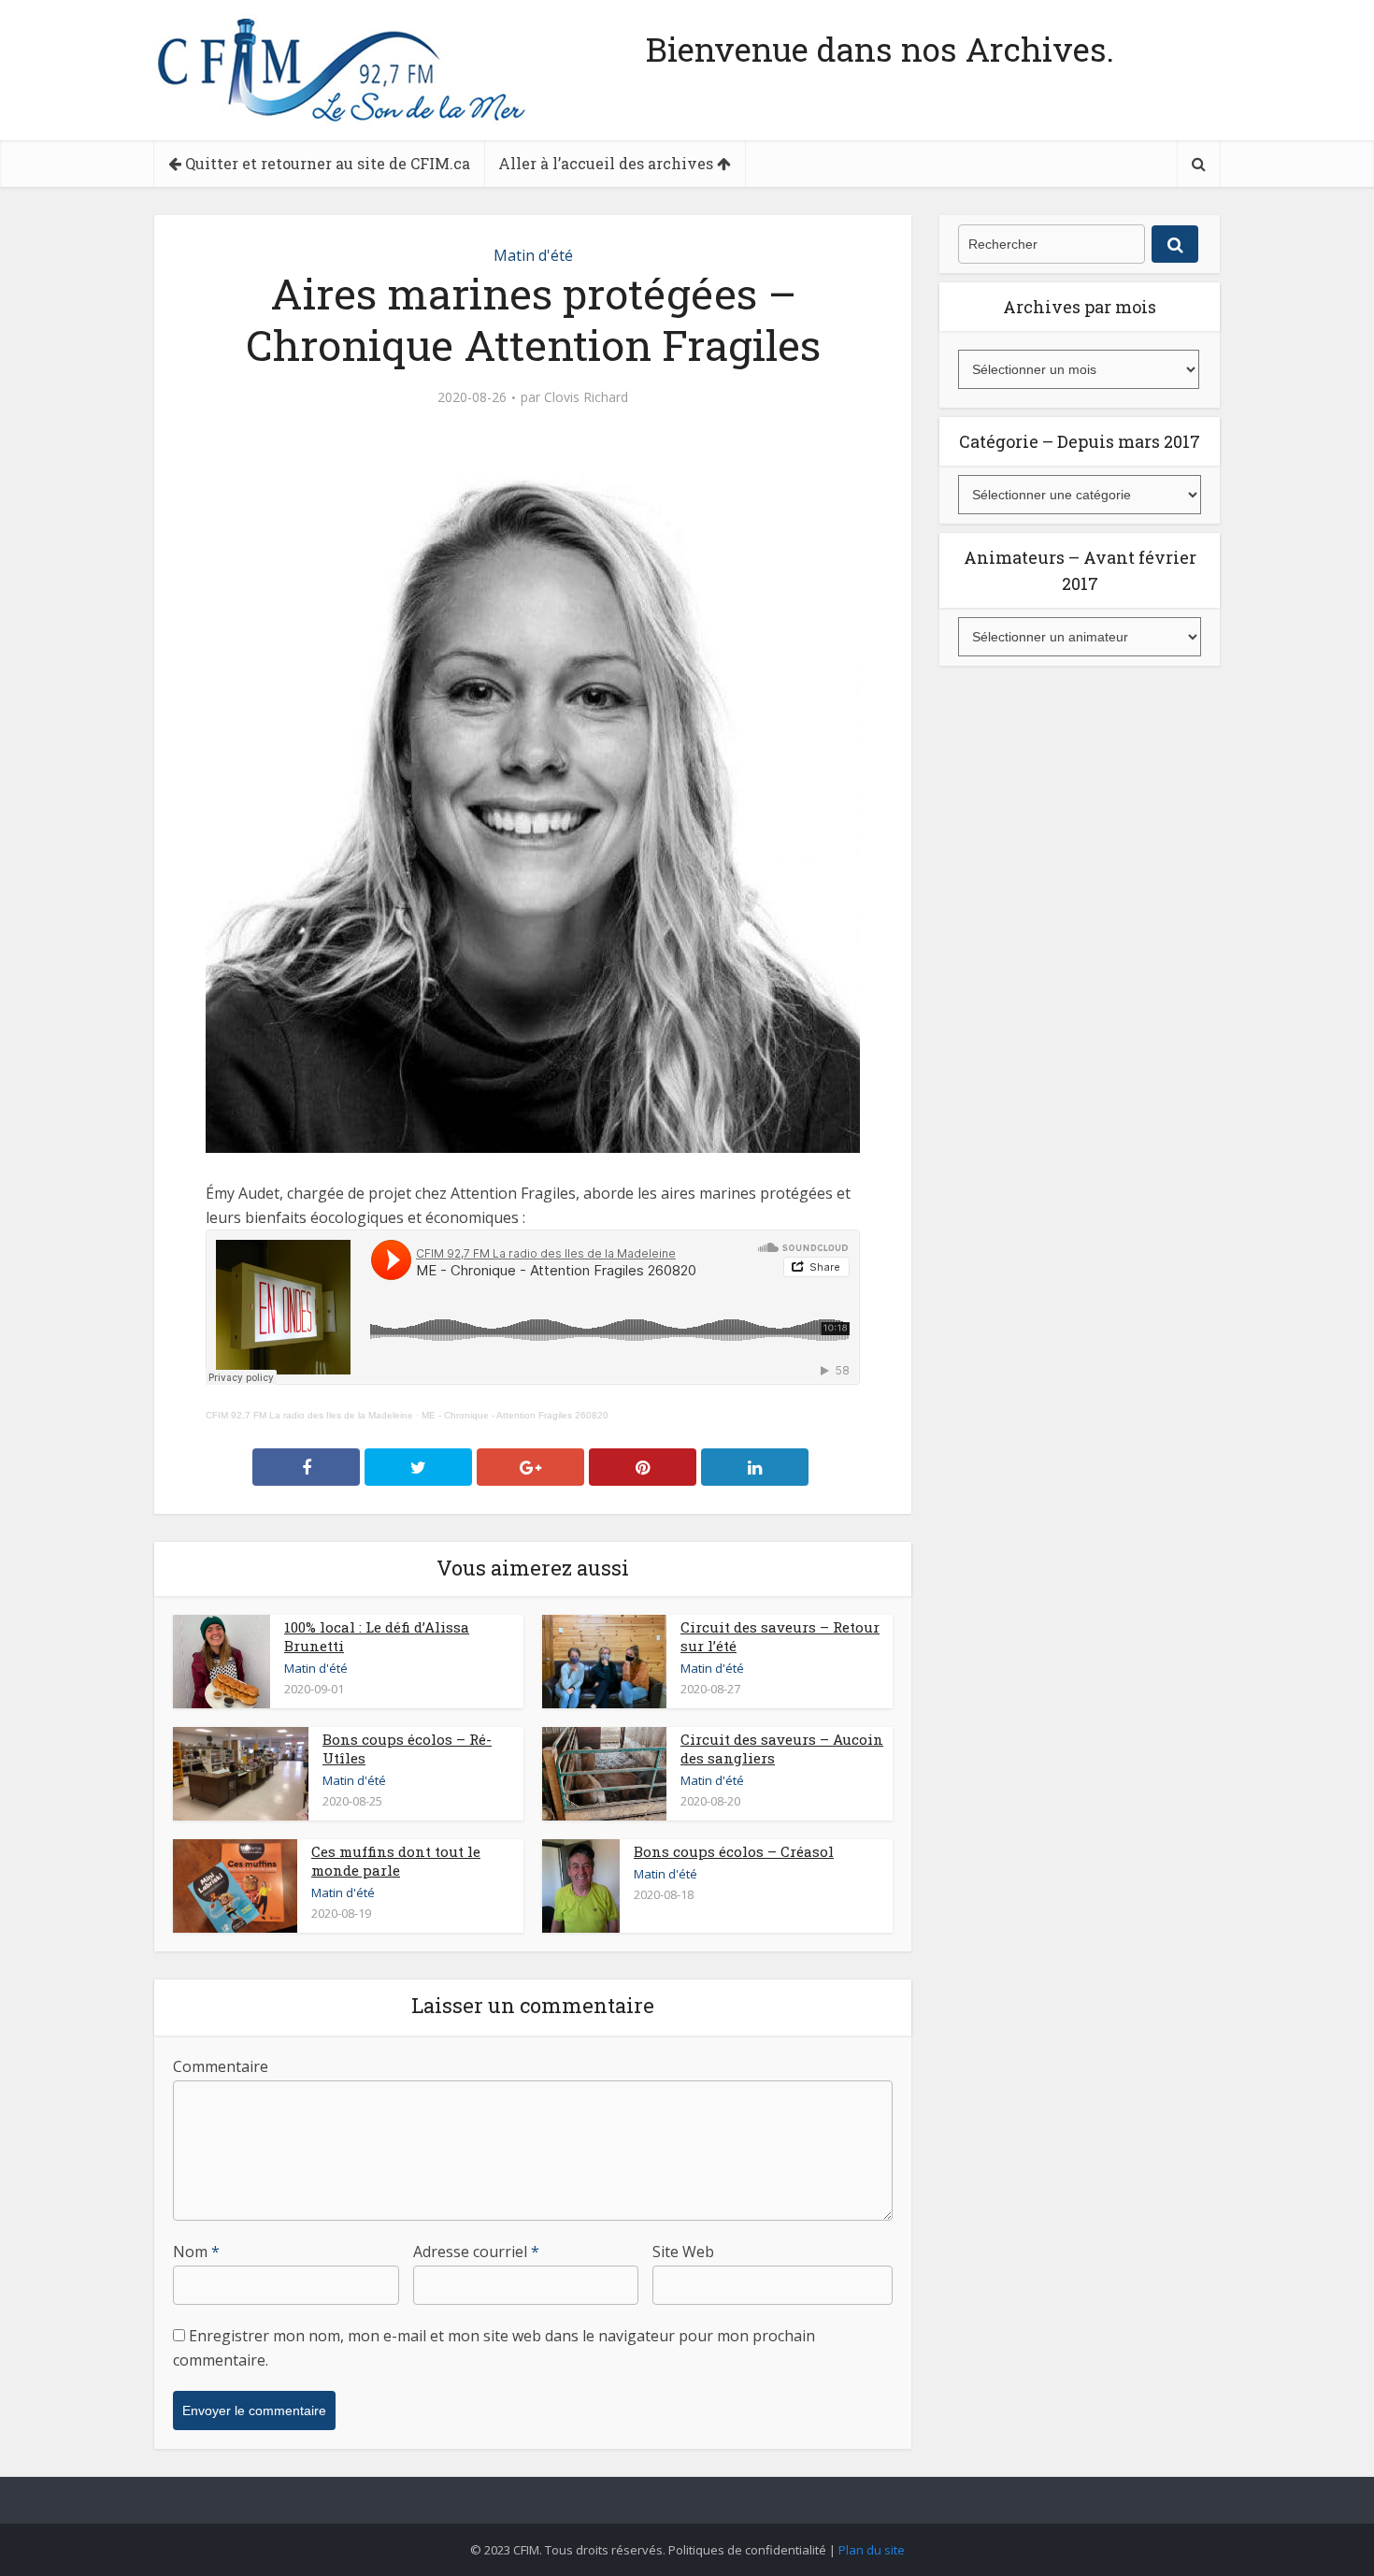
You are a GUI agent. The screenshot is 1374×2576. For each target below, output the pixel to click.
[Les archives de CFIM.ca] (340, 69)
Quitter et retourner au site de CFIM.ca (326, 163)
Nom (196, 2252)
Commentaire (221, 2066)
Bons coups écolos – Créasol (734, 1851)
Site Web (683, 2252)
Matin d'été (533, 255)
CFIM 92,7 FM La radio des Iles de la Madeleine (309, 1415)
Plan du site (872, 2550)
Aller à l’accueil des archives (608, 163)
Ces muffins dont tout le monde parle (396, 1861)
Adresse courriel (476, 2252)
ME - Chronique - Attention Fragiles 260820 (515, 1415)
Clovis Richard (586, 397)
